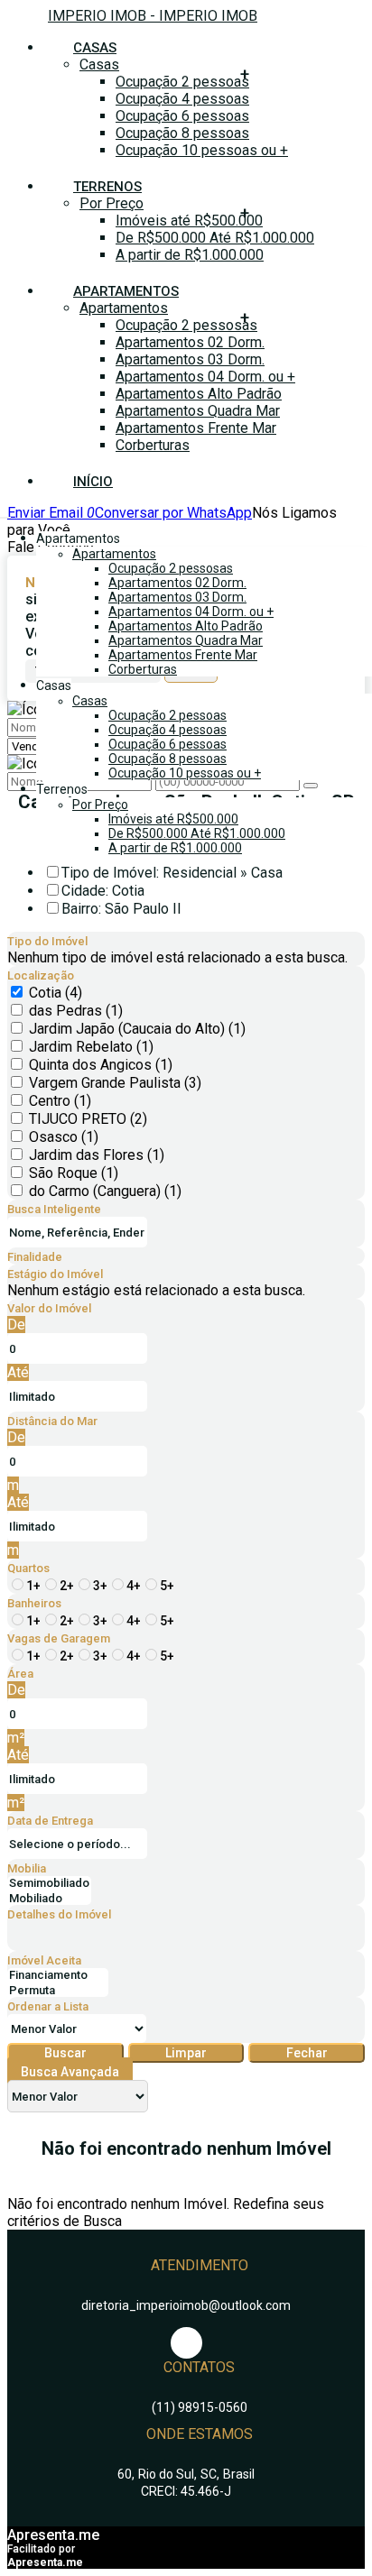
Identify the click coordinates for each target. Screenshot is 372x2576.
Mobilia (27, 1868)
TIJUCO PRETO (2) (88, 1119)
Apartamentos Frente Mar (196, 428)
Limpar (186, 2053)
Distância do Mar (52, 1421)
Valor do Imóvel (49, 1308)
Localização (41, 975)
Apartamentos (124, 308)
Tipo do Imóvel (47, 941)
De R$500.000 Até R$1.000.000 (215, 238)
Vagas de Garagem (59, 1638)
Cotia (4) (56, 993)
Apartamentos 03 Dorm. (190, 359)
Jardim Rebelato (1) (91, 1047)
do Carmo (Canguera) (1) (105, 1191)
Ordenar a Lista (48, 2006)
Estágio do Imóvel (55, 1274)
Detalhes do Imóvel (59, 1914)
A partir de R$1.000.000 (190, 255)
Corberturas (153, 445)
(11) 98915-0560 (200, 2407)
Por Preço (112, 203)
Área (20, 1674)
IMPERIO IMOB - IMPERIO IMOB (153, 16)
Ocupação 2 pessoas (182, 82)
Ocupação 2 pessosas (186, 325)
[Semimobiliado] (49, 1884)
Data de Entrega (50, 1821)
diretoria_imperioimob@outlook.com (186, 2305)
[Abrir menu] (5, 513)
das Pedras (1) (76, 1011)
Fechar (307, 2053)
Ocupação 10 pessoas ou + (202, 150)
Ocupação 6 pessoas (182, 116)
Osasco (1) (64, 1137)
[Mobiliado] (49, 1899)
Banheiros (34, 1603)
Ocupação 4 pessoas (182, 99)
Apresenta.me (53, 2535)
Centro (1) (60, 1101)
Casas (99, 64)
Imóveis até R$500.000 (189, 221)
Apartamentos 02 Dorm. (190, 342)
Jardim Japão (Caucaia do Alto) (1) (137, 1029)
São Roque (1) (74, 1173)
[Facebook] (186, 2343)
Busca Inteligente (54, 1209)
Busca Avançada (70, 2072)
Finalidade (35, 1257)
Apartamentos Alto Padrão (199, 394)
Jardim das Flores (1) (97, 1155)
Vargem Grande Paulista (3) (115, 1083)
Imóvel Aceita (44, 1960)
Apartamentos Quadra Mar (198, 411)
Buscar (65, 2053)
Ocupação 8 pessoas (182, 133)
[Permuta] (58, 1991)
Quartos (28, 1568)
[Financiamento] (58, 1976)
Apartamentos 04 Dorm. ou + (205, 377)
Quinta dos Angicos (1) (101, 1065)
